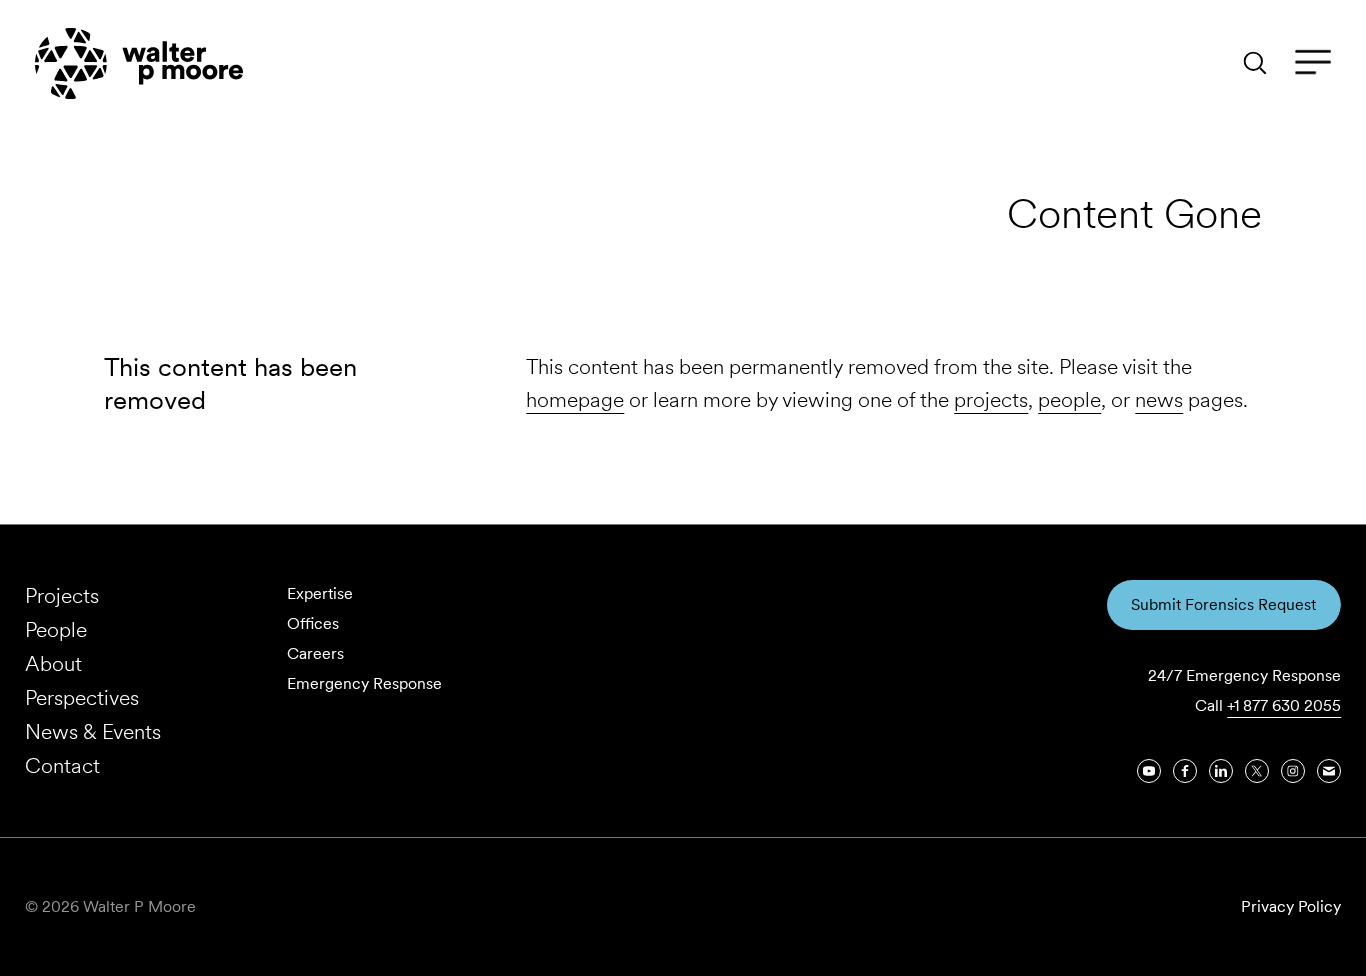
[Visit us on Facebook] (1185, 771)
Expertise (320, 593)
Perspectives (82, 697)
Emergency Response (364, 683)
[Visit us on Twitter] (1257, 771)
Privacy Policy (1291, 906)
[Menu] (1313, 63)
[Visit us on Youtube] (1149, 771)
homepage (575, 399)
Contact (62, 765)
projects (991, 399)
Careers (315, 653)
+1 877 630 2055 (1284, 705)
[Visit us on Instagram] (1293, 771)
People (56, 629)
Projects (62, 595)
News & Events (93, 731)
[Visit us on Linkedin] (1221, 771)
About (53, 663)
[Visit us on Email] (1329, 771)
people (1069, 399)
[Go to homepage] (139, 63)
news (1159, 399)
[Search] (1255, 63)
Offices (313, 623)
